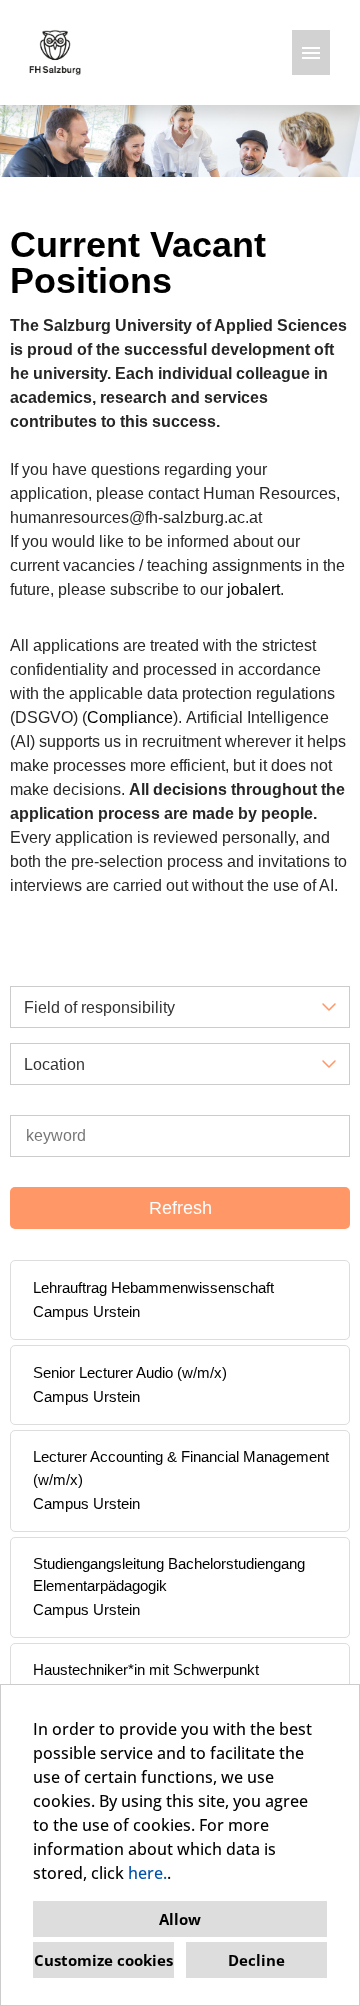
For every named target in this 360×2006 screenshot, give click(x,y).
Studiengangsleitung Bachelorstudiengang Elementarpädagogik (169, 1575)
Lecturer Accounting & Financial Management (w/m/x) (181, 1468)
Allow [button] (180, 1919)
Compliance (130, 717)
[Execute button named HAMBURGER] (311, 52)
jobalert (253, 589)
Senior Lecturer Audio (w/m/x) (130, 1372)
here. (147, 1873)
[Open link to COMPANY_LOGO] (55, 52)
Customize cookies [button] (103, 1960)
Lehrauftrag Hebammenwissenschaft (153, 1287)
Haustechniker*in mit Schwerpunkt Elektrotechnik (146, 1681)
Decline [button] (256, 1960)
